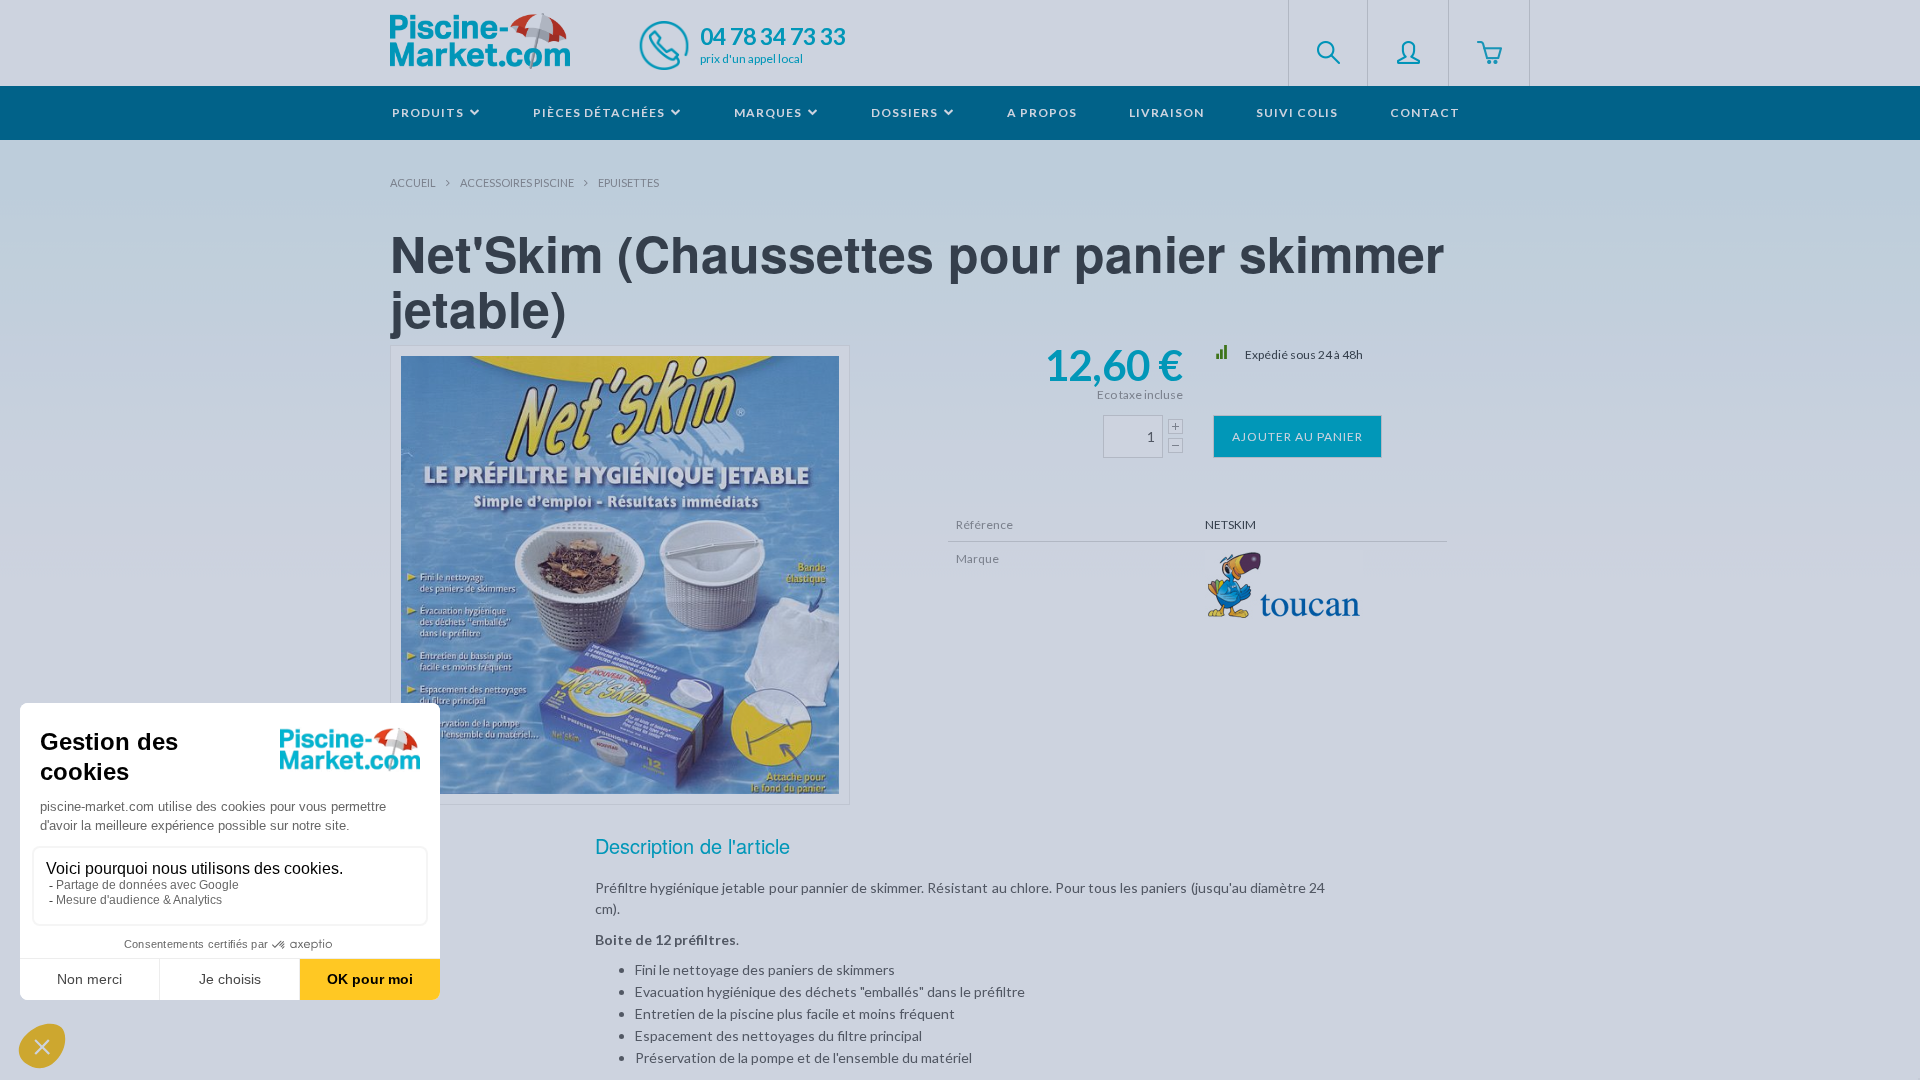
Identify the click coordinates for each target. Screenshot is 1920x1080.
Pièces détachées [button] (600, 112)
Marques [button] (769, 112)
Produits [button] (429, 112)
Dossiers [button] (906, 112)
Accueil (413, 182)
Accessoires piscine (517, 182)
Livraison (1166, 112)
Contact (1425, 112)
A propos (1042, 112)
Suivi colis (1297, 112)
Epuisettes (628, 182)
